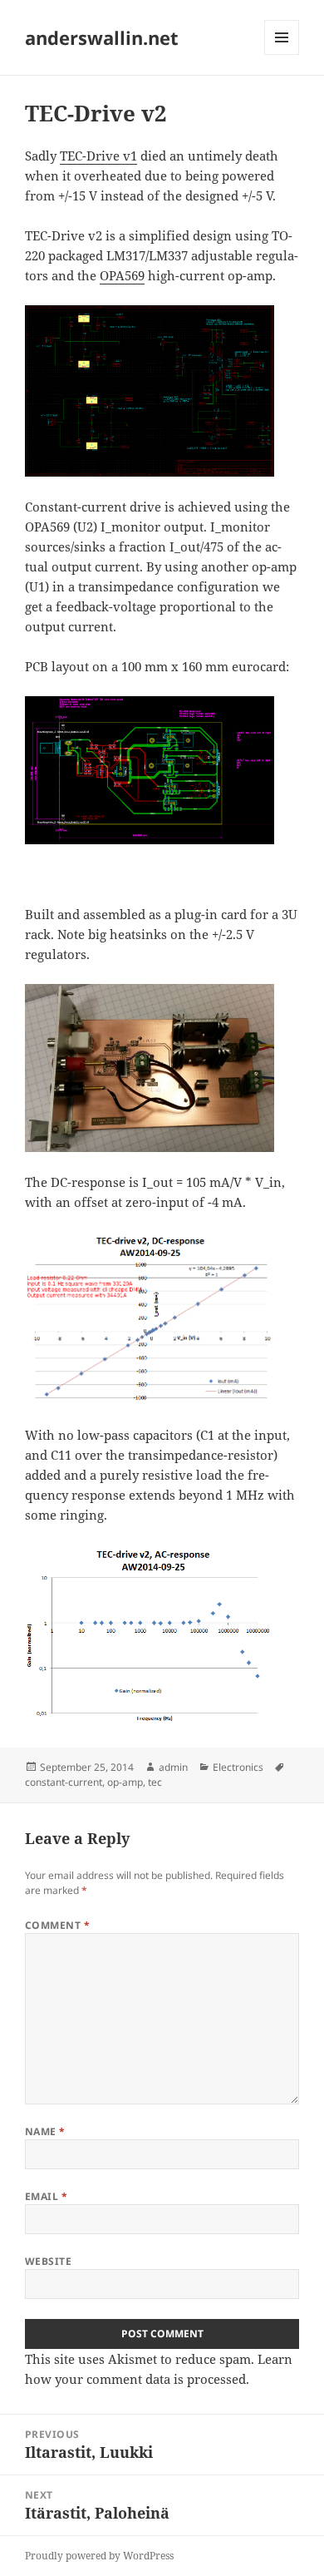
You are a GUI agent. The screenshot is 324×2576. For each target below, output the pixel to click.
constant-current (64, 1782)
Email (46, 2196)
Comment (57, 1925)
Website (48, 2261)
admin (173, 1767)
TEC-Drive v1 (98, 156)
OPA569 (122, 275)
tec (155, 1782)
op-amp (125, 1782)
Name (45, 2131)
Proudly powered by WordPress (99, 2556)
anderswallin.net (102, 37)
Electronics (238, 1767)
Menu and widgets (282, 54)
